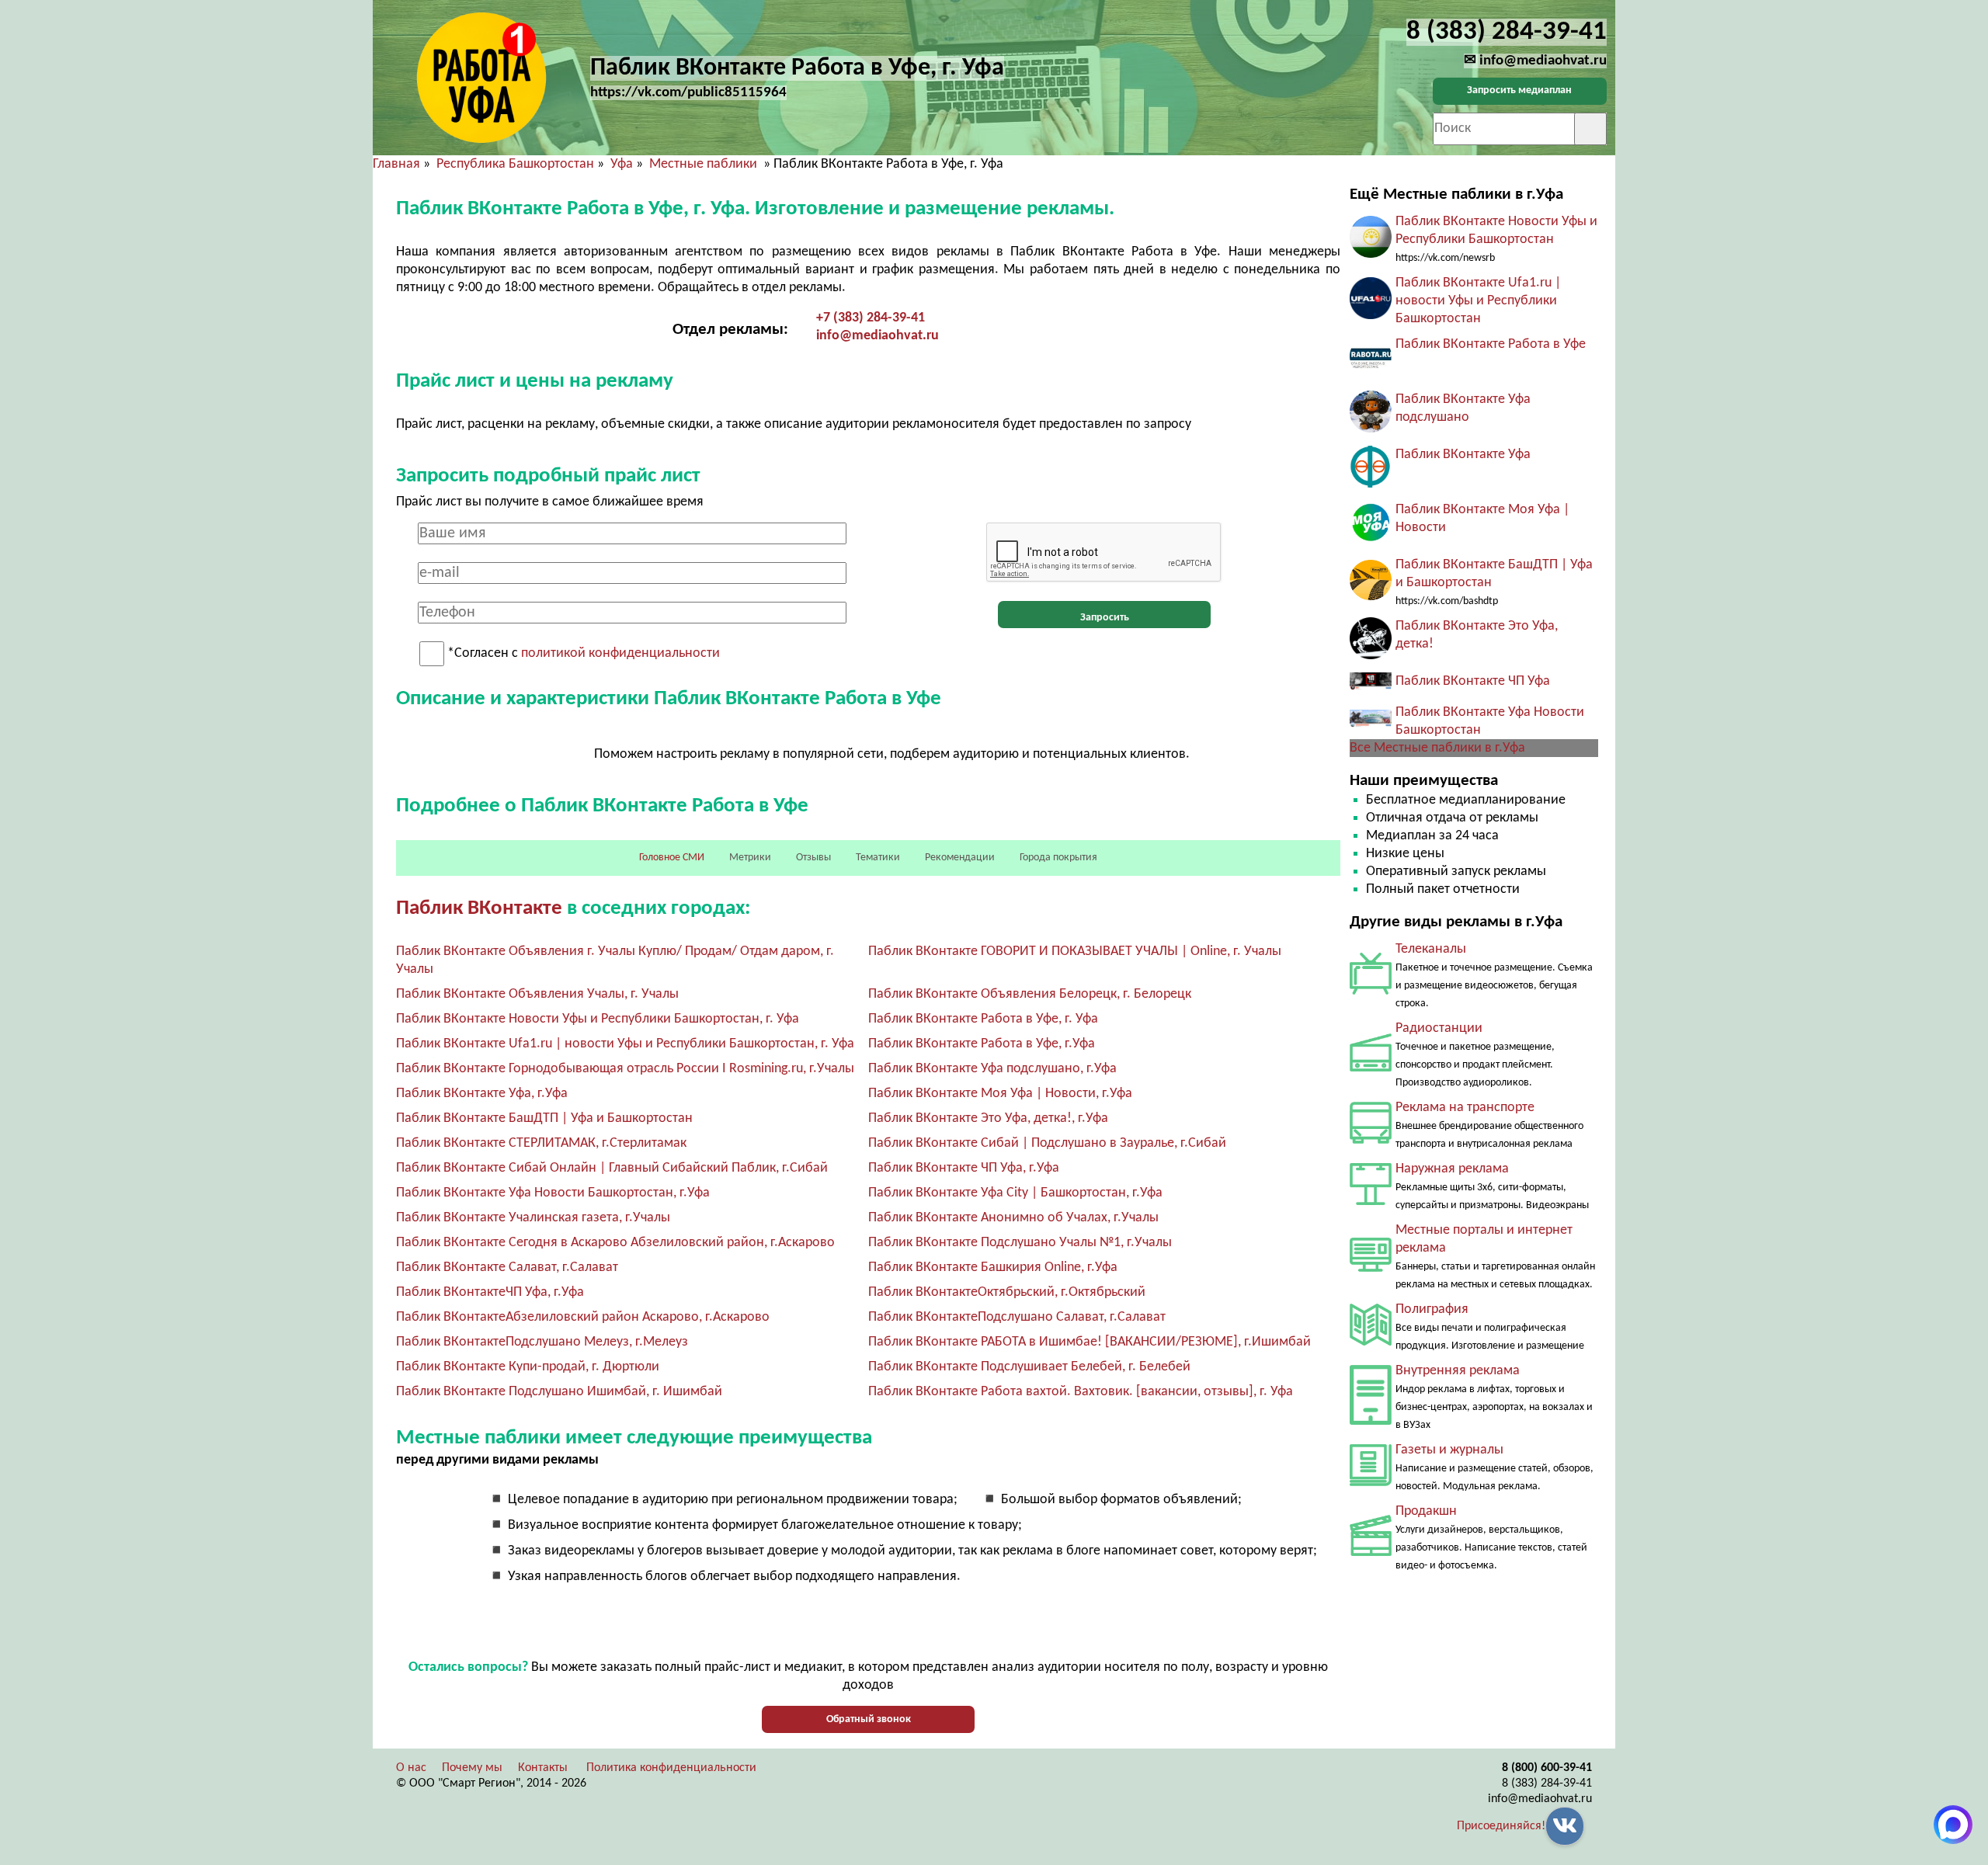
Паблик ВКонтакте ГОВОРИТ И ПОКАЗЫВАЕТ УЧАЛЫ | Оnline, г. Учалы (1075, 952)
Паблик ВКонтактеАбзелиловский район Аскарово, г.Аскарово (583, 1317)
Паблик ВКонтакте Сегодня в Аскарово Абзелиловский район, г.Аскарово (615, 1243)
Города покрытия (1058, 858)
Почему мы (472, 1768)
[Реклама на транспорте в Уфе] (1371, 1140)
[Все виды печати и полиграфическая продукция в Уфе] (1371, 1342)
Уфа (622, 164)
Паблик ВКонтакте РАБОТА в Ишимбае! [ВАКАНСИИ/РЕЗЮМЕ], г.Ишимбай (1090, 1342)
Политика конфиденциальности (671, 1768)
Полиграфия (1432, 1309)
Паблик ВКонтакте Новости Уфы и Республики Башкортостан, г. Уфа (598, 1019)
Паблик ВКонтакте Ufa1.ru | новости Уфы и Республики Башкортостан (1478, 301)
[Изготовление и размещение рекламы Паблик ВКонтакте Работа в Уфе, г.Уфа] (1371, 374)
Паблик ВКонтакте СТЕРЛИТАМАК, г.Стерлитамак (541, 1143)
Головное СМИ (672, 858)
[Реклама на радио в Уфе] (1371, 1068)
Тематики (878, 858)
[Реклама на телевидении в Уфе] (1371, 991)
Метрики (750, 858)
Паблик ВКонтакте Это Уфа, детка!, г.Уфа (988, 1118)
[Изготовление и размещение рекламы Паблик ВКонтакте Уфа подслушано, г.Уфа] (1371, 429)
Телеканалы (1431, 949)
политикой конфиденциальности (620, 654)
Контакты (543, 1768)
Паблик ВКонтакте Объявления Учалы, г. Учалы (537, 994)
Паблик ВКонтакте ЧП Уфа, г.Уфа (964, 1168)
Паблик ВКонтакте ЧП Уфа (1473, 681)
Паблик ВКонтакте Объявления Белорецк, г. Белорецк (1030, 994)
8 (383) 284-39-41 (1547, 1783)
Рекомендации (960, 858)
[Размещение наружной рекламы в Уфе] (1371, 1202)
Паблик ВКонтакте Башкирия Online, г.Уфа (993, 1268)
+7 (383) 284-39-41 (871, 318)
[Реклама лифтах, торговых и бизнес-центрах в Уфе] (1371, 1421)
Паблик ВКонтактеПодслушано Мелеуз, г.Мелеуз (542, 1342)
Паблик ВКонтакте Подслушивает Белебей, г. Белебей (1029, 1367)
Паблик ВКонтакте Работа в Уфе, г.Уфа (982, 1044)
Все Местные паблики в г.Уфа (1437, 748)
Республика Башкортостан (515, 164)
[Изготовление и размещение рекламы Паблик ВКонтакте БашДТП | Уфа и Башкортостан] (1371, 597)
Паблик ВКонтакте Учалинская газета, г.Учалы (533, 1218)
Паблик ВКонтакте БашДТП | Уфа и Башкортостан (544, 1118)
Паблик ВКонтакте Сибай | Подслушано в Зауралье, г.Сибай (1047, 1143)
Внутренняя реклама (1458, 1371)
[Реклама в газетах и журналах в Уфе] (1371, 1483)
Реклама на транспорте (1465, 1108)
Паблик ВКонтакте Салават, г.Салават (507, 1268)
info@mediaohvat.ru (878, 336)
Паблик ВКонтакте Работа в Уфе (1491, 344)
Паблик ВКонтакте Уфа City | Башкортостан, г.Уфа (1015, 1193)
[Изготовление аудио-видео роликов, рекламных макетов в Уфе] (1371, 1552)
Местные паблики (705, 164)
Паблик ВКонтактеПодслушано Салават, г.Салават (1017, 1317)
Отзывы (813, 858)
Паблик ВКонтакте (479, 909)
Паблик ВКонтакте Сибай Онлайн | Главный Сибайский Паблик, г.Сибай (612, 1168)
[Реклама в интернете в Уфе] (1371, 1268)
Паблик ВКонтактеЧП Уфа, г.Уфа (490, 1292)
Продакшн (1426, 1511)
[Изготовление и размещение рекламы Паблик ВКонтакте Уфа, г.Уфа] (1371, 484)
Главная (396, 164)
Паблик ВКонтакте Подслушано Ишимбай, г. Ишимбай (559, 1392)
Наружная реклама (1452, 1169)
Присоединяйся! (1501, 1826)
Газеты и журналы (1449, 1450)
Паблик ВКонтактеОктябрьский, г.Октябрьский (1007, 1292)
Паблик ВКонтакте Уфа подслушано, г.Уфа (992, 1069)
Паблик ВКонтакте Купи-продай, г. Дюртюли (528, 1367)
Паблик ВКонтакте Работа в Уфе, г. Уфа (983, 1019)
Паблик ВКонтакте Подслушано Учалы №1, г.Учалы (1020, 1243)
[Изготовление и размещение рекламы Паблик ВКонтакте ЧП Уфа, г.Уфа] (1371, 687)
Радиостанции (1439, 1028)
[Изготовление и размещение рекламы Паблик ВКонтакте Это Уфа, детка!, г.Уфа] (1371, 656)
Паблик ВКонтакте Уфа (1463, 455)
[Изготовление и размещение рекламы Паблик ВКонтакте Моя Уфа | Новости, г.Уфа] (1371, 539)
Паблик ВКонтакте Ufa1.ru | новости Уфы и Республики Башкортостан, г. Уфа (625, 1044)
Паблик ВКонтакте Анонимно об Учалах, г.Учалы (1013, 1218)
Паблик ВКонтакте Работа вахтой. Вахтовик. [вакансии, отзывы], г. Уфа (1081, 1392)
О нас (411, 1768)
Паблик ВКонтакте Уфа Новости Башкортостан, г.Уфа (553, 1193)
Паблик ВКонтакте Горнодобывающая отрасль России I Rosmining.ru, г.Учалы (625, 1069)
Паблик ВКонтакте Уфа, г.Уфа (482, 1094)
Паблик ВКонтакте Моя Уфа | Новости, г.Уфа (1000, 1094)
